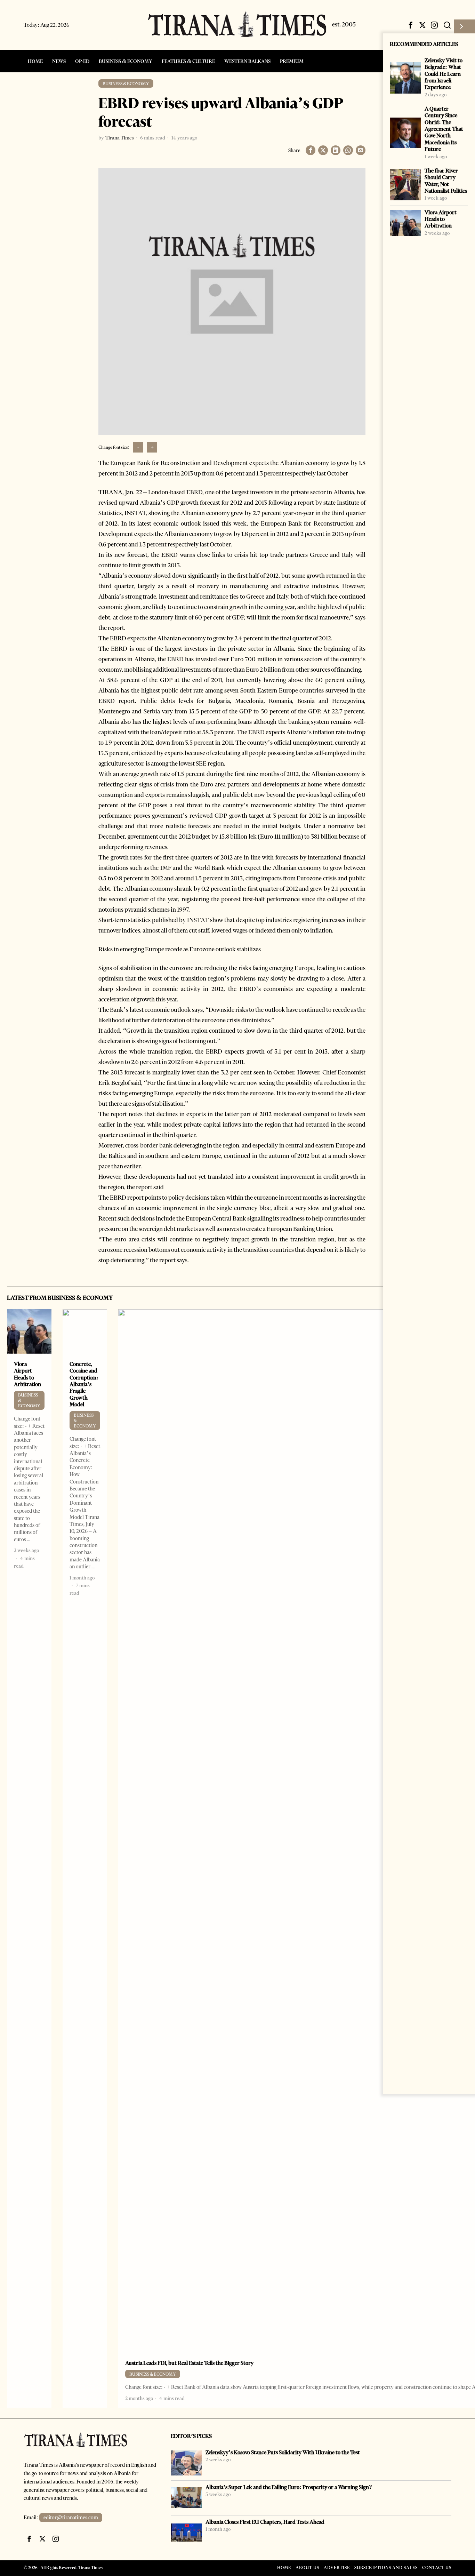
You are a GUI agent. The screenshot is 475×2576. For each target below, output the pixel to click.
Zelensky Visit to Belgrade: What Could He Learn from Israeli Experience (444, 74)
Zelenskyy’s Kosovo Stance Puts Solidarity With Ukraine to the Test (283, 2452)
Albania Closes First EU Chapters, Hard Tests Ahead (265, 2522)
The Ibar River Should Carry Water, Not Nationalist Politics (446, 181)
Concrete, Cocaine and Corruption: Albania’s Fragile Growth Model (84, 1384)
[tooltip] (411, 25)
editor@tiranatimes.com (71, 2518)
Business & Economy (126, 84)
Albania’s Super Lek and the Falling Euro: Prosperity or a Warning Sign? (289, 2487)
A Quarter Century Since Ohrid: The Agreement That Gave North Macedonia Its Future (444, 129)
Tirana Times (120, 138)
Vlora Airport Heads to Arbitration (441, 219)
